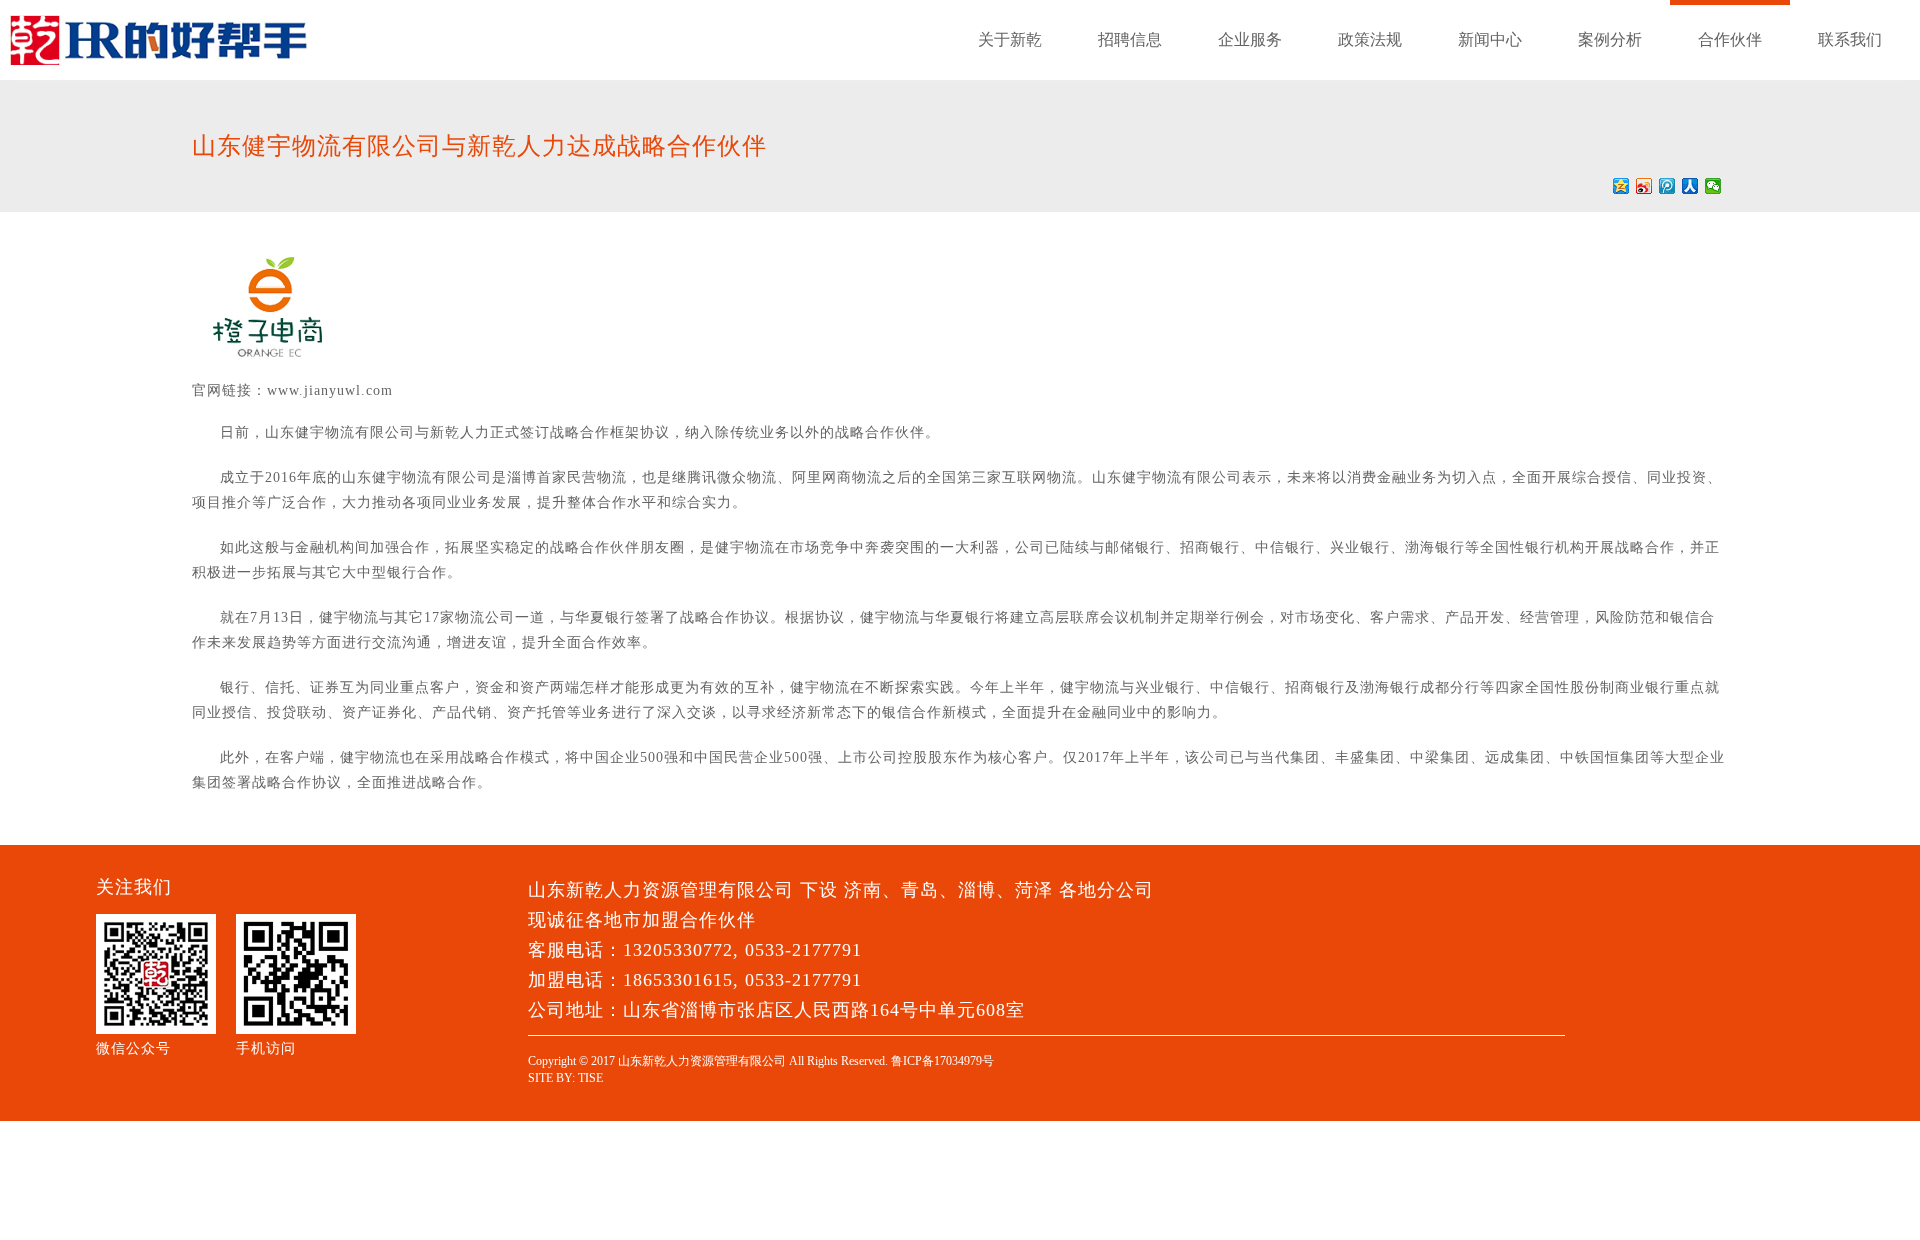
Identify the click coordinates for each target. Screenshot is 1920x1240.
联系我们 (1850, 39)
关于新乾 (1010, 39)
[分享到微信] (1713, 186)
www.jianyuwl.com (330, 390)
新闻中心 (1490, 39)
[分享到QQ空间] (1621, 186)
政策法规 (1370, 39)
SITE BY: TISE (565, 1078)
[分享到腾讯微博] (1667, 186)
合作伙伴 (1730, 39)
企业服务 (1250, 39)
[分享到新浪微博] (1644, 186)
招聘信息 (1130, 39)
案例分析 (1610, 39)
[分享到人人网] (1690, 186)
